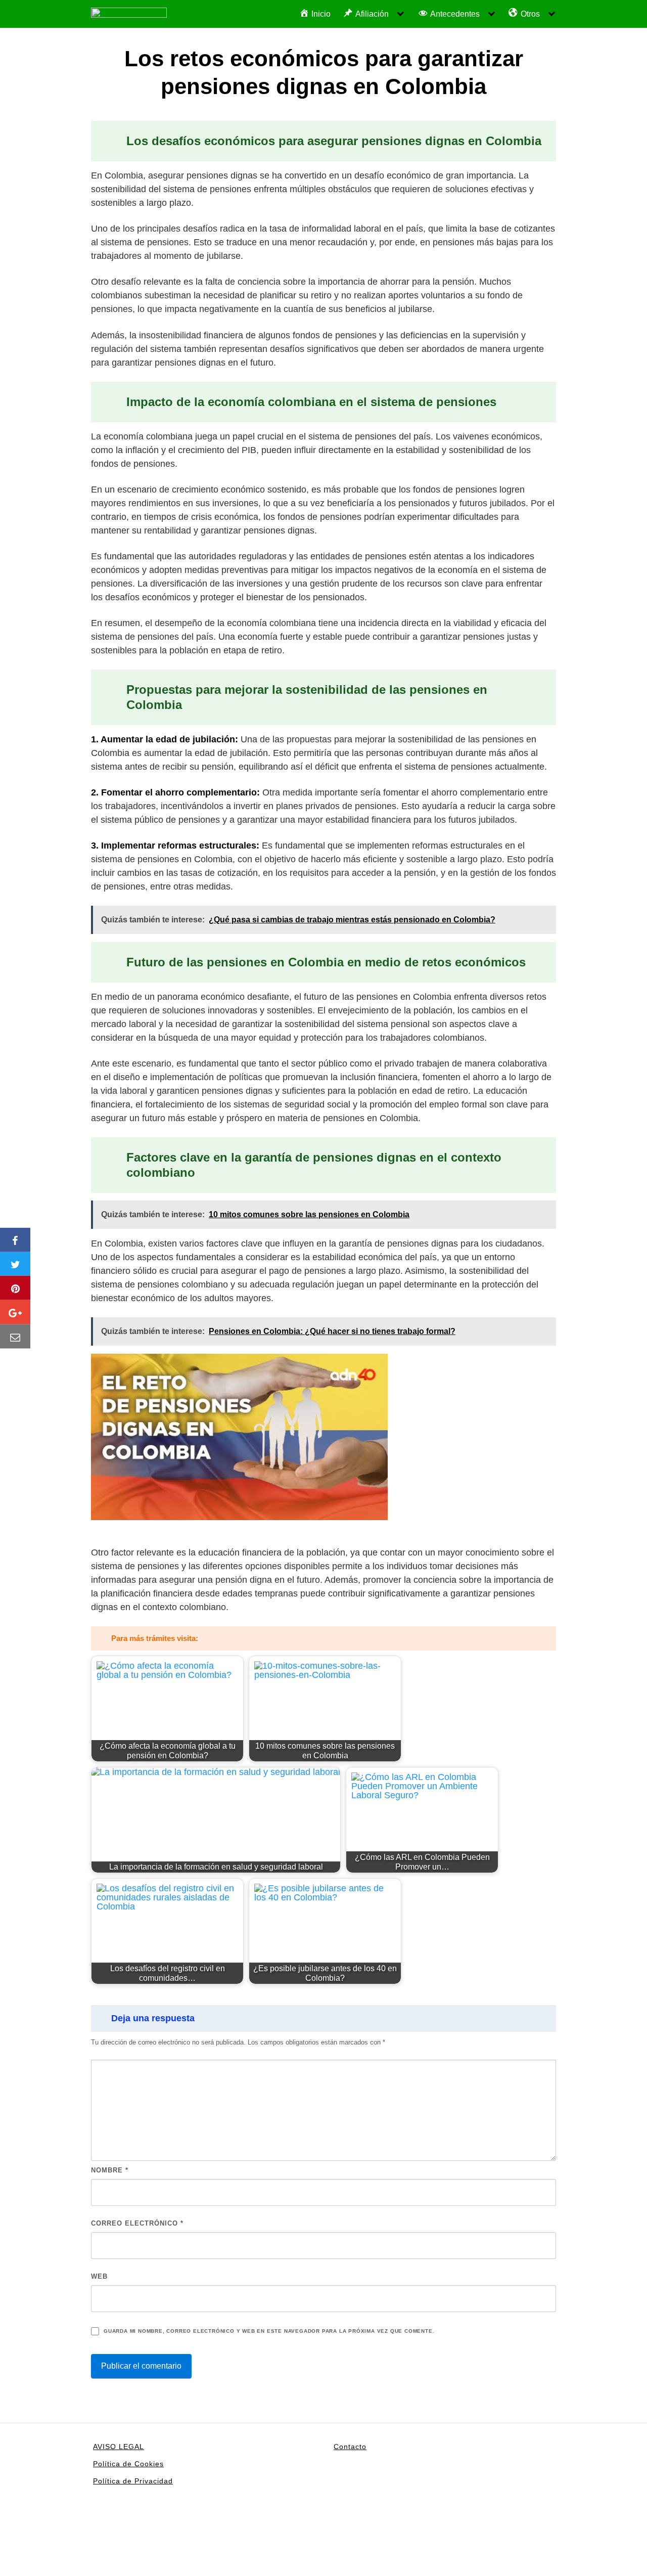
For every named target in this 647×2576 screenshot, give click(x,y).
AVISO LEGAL (119, 2447)
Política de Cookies (128, 2464)
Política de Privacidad (133, 2481)
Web (99, 2276)
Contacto (350, 2447)
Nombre (110, 2170)
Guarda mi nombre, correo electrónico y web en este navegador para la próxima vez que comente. (269, 2331)
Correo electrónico (137, 2223)
